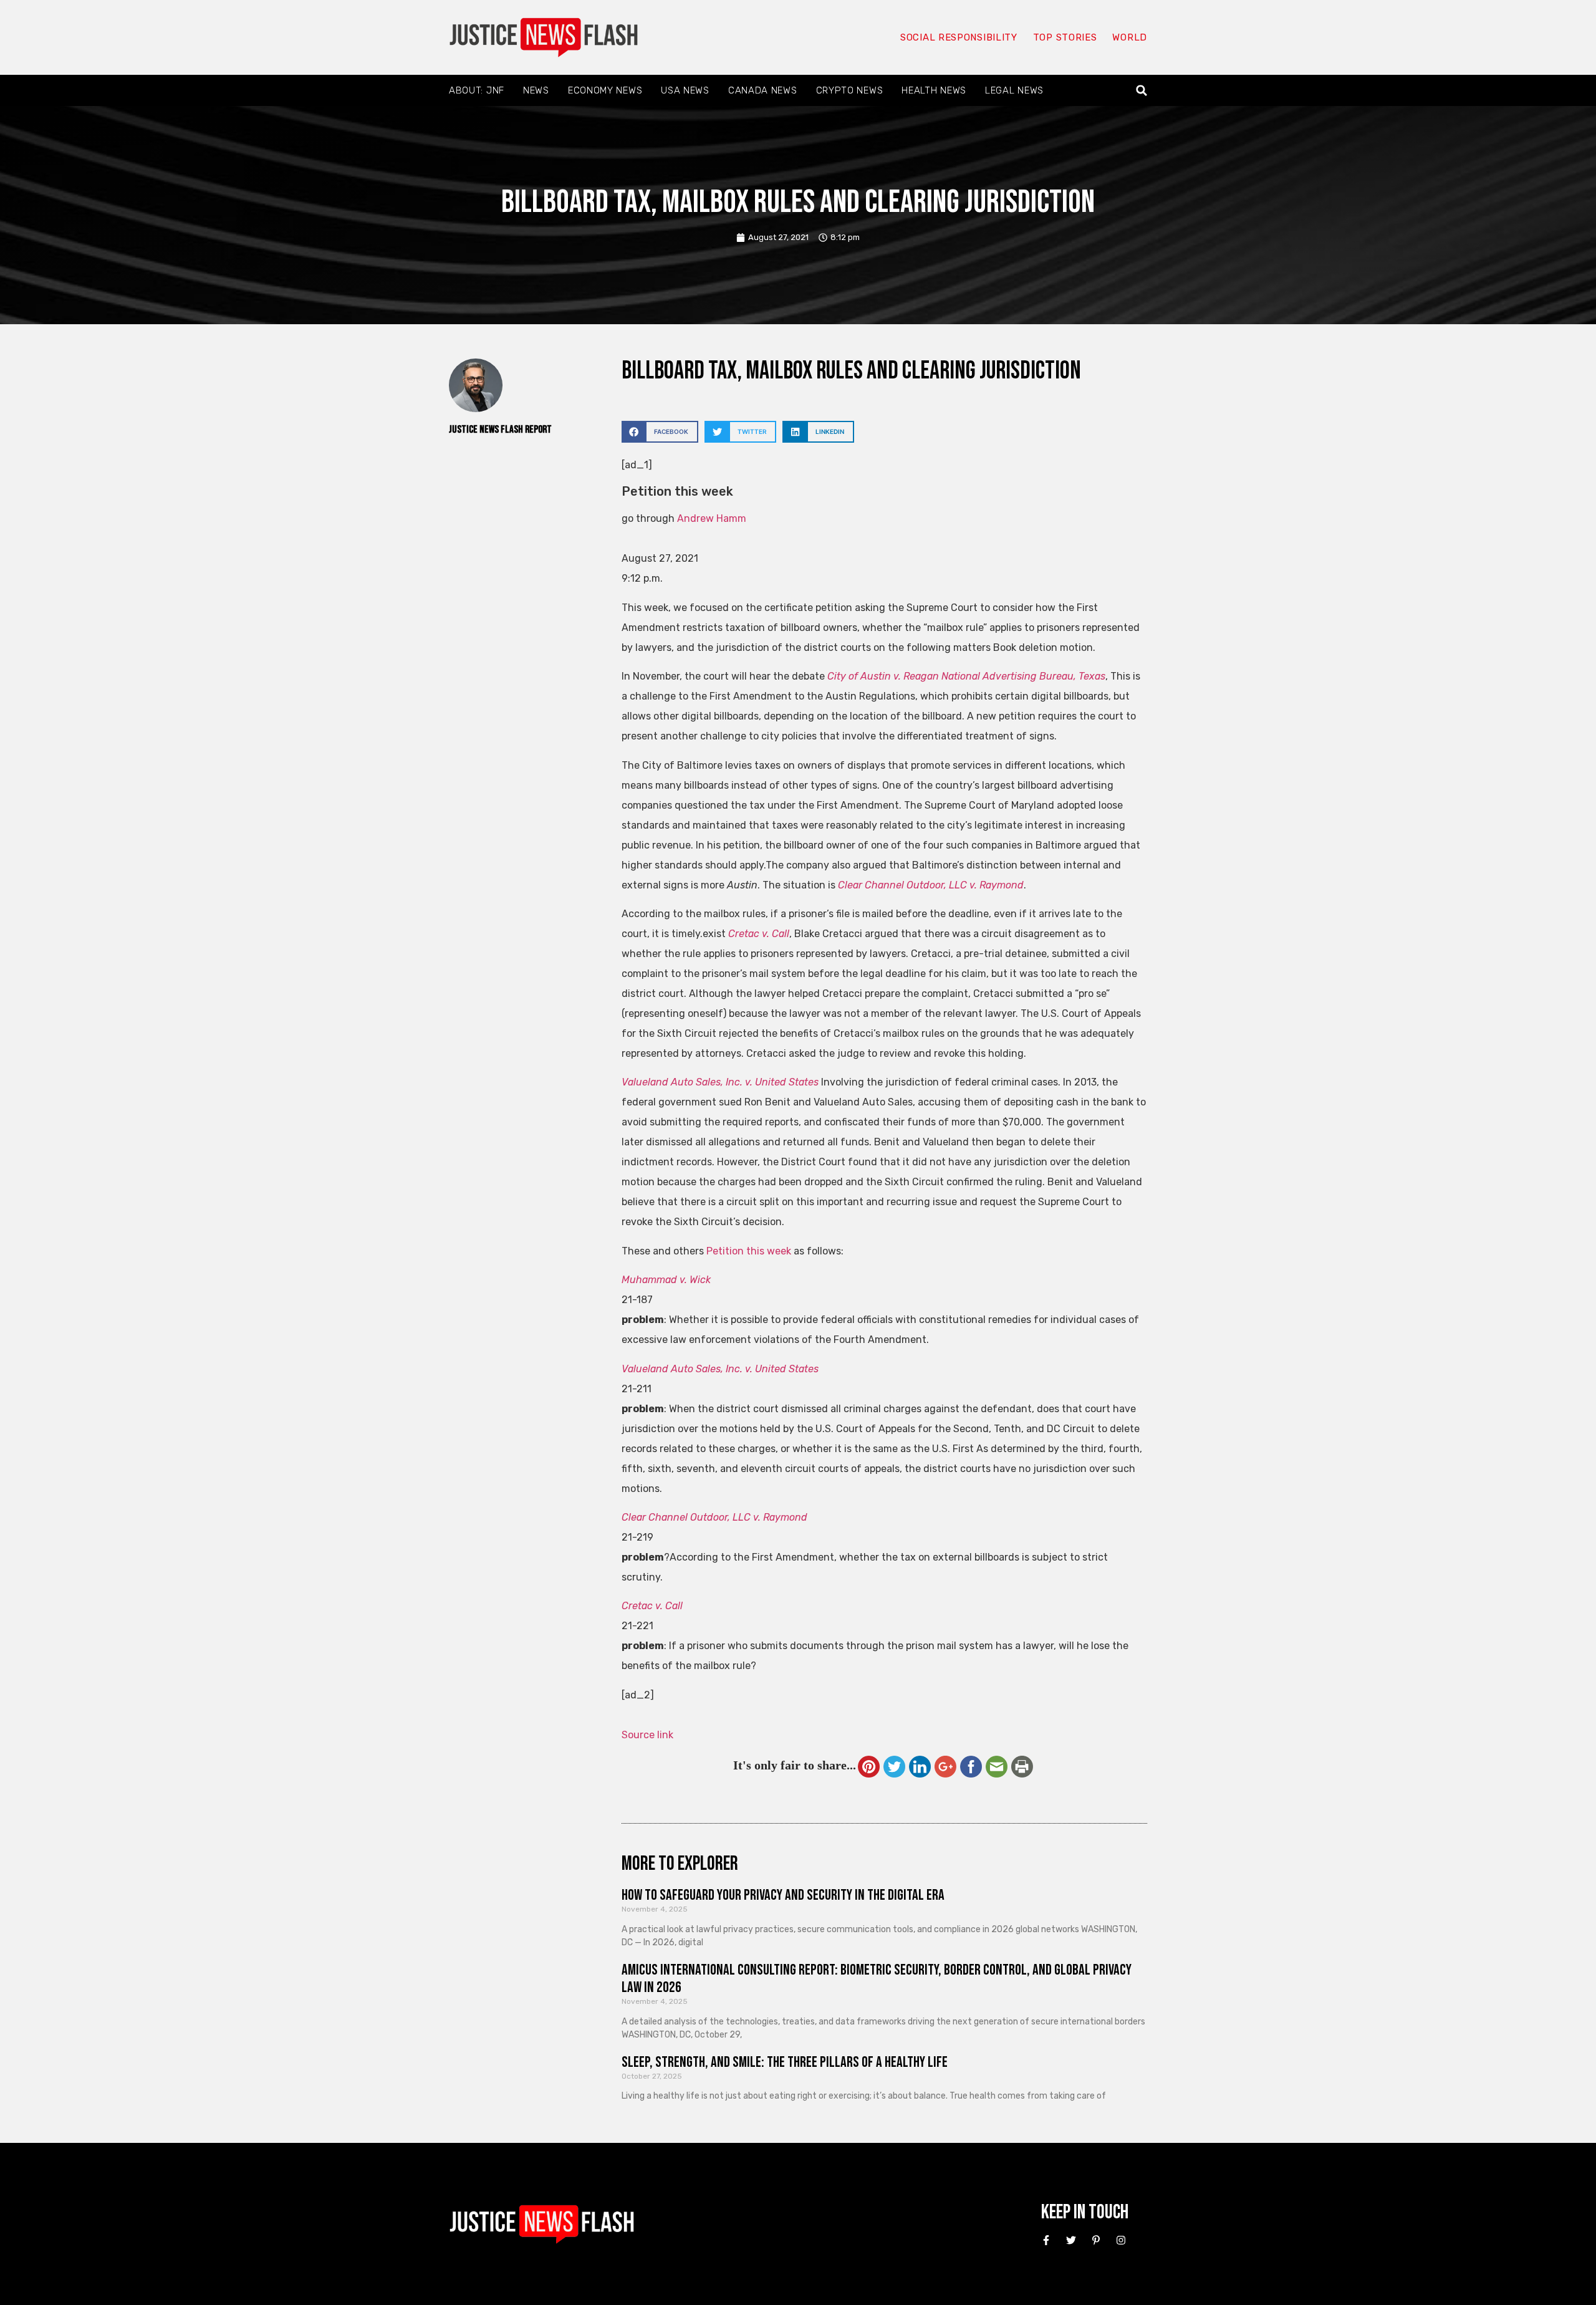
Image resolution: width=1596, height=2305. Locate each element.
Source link (647, 1735)
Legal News (1014, 90)
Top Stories (1065, 37)
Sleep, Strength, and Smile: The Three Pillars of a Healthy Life (785, 2062)
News (536, 90)
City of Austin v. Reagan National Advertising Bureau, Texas (966, 676)
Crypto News (850, 90)
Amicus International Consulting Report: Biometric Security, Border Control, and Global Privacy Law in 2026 (877, 1979)
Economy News (605, 90)
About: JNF (477, 90)
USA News (685, 90)
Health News (934, 90)
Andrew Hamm (712, 518)
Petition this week (749, 1251)
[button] (1142, 91)
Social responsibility (959, 37)
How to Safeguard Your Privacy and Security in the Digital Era (783, 1895)
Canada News (763, 90)
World (1130, 37)
